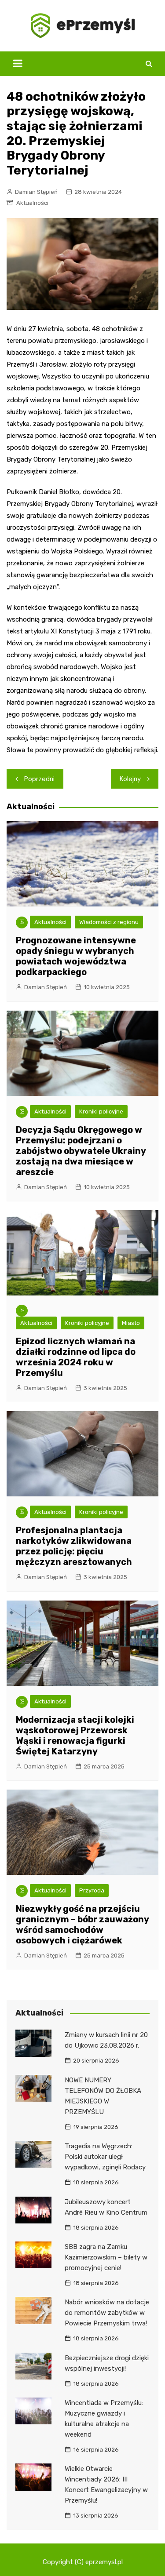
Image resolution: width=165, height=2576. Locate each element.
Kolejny (130, 779)
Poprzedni (39, 779)
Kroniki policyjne (101, 1112)
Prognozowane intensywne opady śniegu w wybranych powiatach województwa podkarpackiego (76, 956)
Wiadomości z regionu (109, 922)
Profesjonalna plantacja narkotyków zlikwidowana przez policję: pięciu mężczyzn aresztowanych (74, 1546)
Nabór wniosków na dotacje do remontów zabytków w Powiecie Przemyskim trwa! (107, 2313)
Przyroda (92, 1890)
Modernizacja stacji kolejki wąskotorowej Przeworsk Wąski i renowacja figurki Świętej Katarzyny (75, 1736)
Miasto (131, 1323)
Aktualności (32, 203)
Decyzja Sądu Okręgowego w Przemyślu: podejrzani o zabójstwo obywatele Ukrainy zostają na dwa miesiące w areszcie (81, 1151)
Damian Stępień (36, 192)
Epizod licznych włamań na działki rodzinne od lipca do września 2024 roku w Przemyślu (76, 1357)
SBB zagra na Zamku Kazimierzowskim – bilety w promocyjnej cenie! (106, 2257)
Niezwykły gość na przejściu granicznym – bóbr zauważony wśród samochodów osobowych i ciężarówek (82, 1925)
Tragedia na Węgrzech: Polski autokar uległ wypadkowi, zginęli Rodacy (105, 2157)
